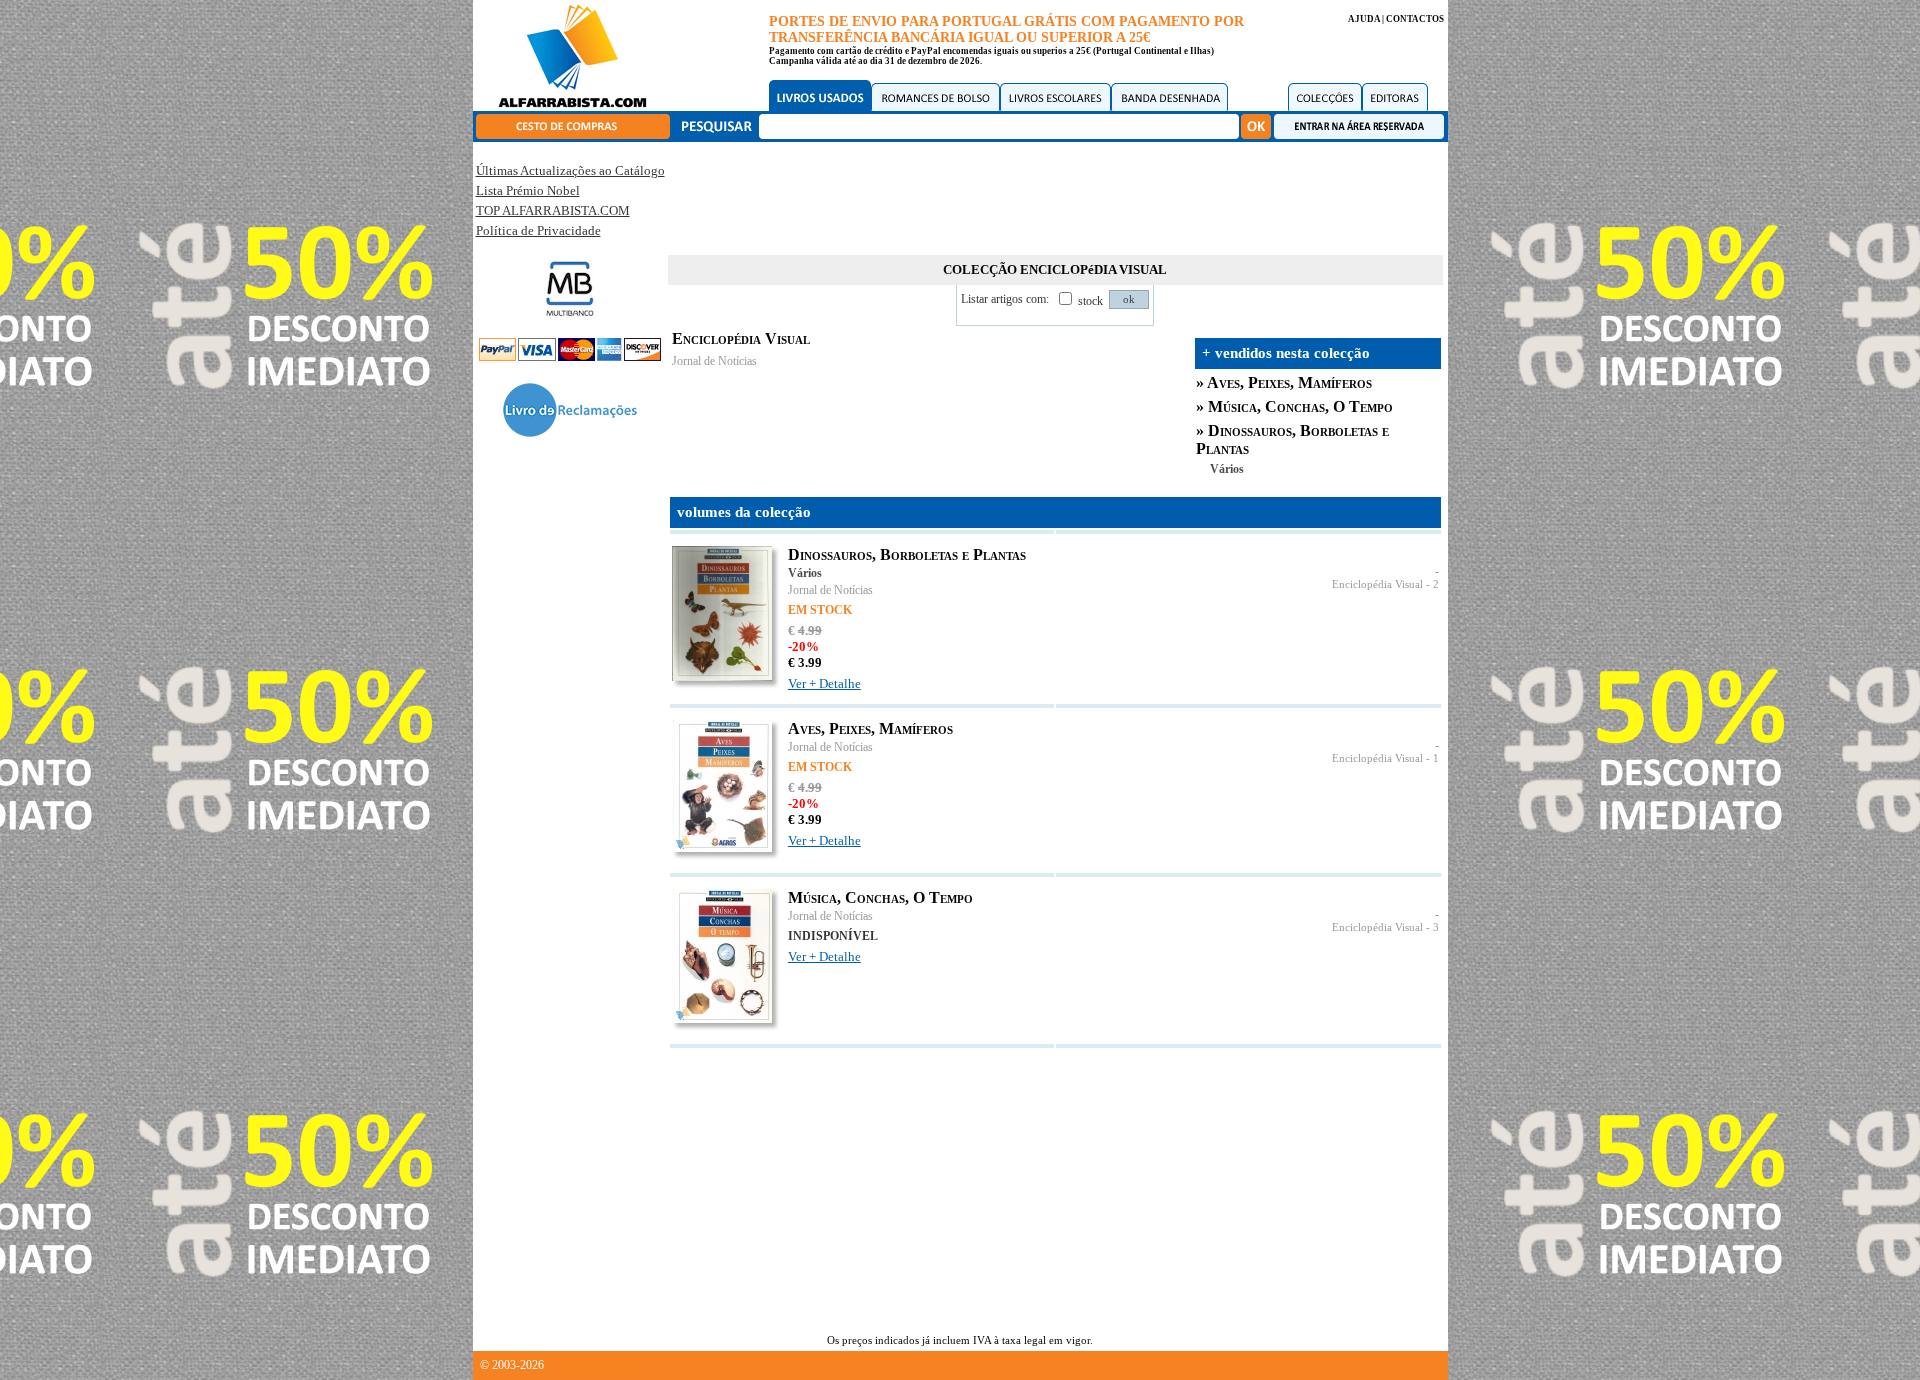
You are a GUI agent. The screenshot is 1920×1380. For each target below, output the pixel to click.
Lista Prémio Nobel (528, 190)
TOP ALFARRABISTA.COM (553, 210)
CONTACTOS (1415, 19)
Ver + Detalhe (824, 683)
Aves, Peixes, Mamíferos (1289, 382)
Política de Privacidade (538, 230)
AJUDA (1364, 19)
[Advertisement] (1055, 195)
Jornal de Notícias (714, 361)
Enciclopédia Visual (1377, 584)
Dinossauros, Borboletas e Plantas (907, 554)
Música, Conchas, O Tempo (1300, 406)
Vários (1227, 469)
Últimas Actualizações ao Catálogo (570, 170)
